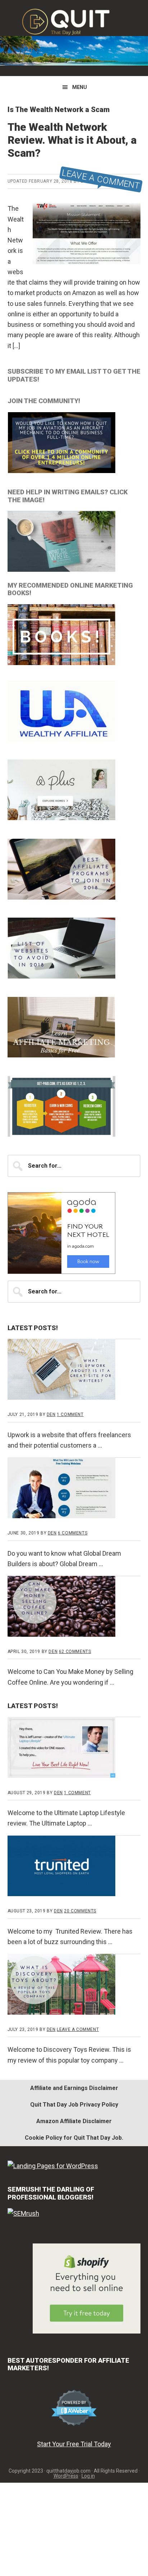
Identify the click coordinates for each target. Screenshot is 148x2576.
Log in (88, 2476)
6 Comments (73, 1533)
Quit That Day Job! (74, 22)
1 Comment (70, 1414)
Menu (80, 87)
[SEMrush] (23, 2213)
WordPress (66, 2476)
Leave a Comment (101, 179)
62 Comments (75, 1652)
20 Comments (80, 1911)
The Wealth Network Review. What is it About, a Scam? (72, 140)
